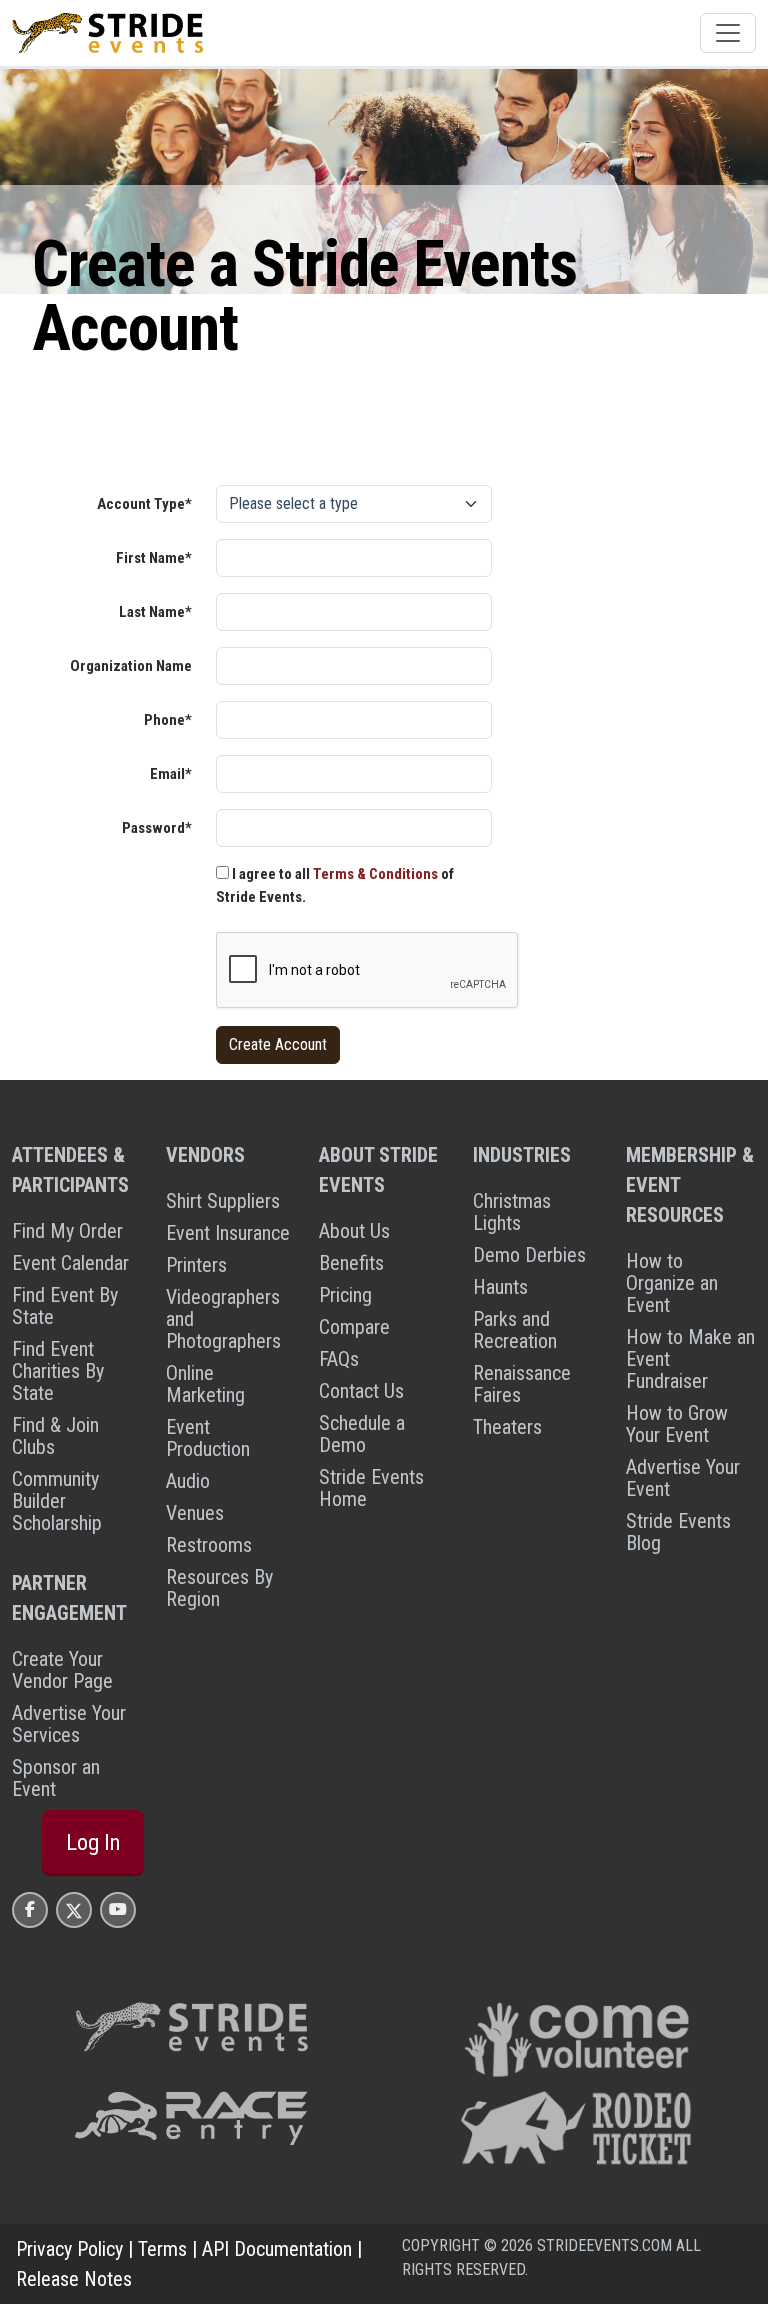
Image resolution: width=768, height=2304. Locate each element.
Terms (162, 2249)
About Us (354, 1231)
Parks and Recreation (515, 1330)
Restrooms (209, 1545)
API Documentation (277, 2249)
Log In (93, 1842)
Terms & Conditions (375, 874)
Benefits (351, 1263)
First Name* (154, 558)
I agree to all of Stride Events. (335, 885)
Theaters (507, 1427)
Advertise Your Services (69, 1724)
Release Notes (74, 2279)
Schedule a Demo (362, 1434)
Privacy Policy (69, 2249)
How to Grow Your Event (677, 1424)
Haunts (500, 1287)
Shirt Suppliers (223, 1201)
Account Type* (144, 504)
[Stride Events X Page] (74, 1909)
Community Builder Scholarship (57, 1501)
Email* (171, 774)
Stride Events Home (371, 1488)
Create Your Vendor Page (62, 1670)
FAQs (339, 1359)
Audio (188, 1481)
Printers (196, 1265)
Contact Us (361, 1391)
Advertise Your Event (683, 1478)
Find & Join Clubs (55, 1436)
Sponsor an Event (56, 1778)
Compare (354, 1327)
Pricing (345, 1295)
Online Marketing (205, 1384)
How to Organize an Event (672, 1283)
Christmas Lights (512, 1212)
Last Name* (155, 612)
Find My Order (67, 1231)
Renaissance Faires (522, 1384)
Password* (157, 828)
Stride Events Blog (678, 1532)
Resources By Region (219, 1588)
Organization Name (131, 666)
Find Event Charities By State (58, 1371)
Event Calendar (70, 1263)
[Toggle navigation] (728, 33)
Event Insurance (228, 1233)
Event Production (208, 1438)
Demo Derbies (529, 1255)
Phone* (168, 720)
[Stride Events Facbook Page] (30, 1909)
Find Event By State (65, 1306)
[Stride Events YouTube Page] (118, 1909)
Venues (195, 1513)
